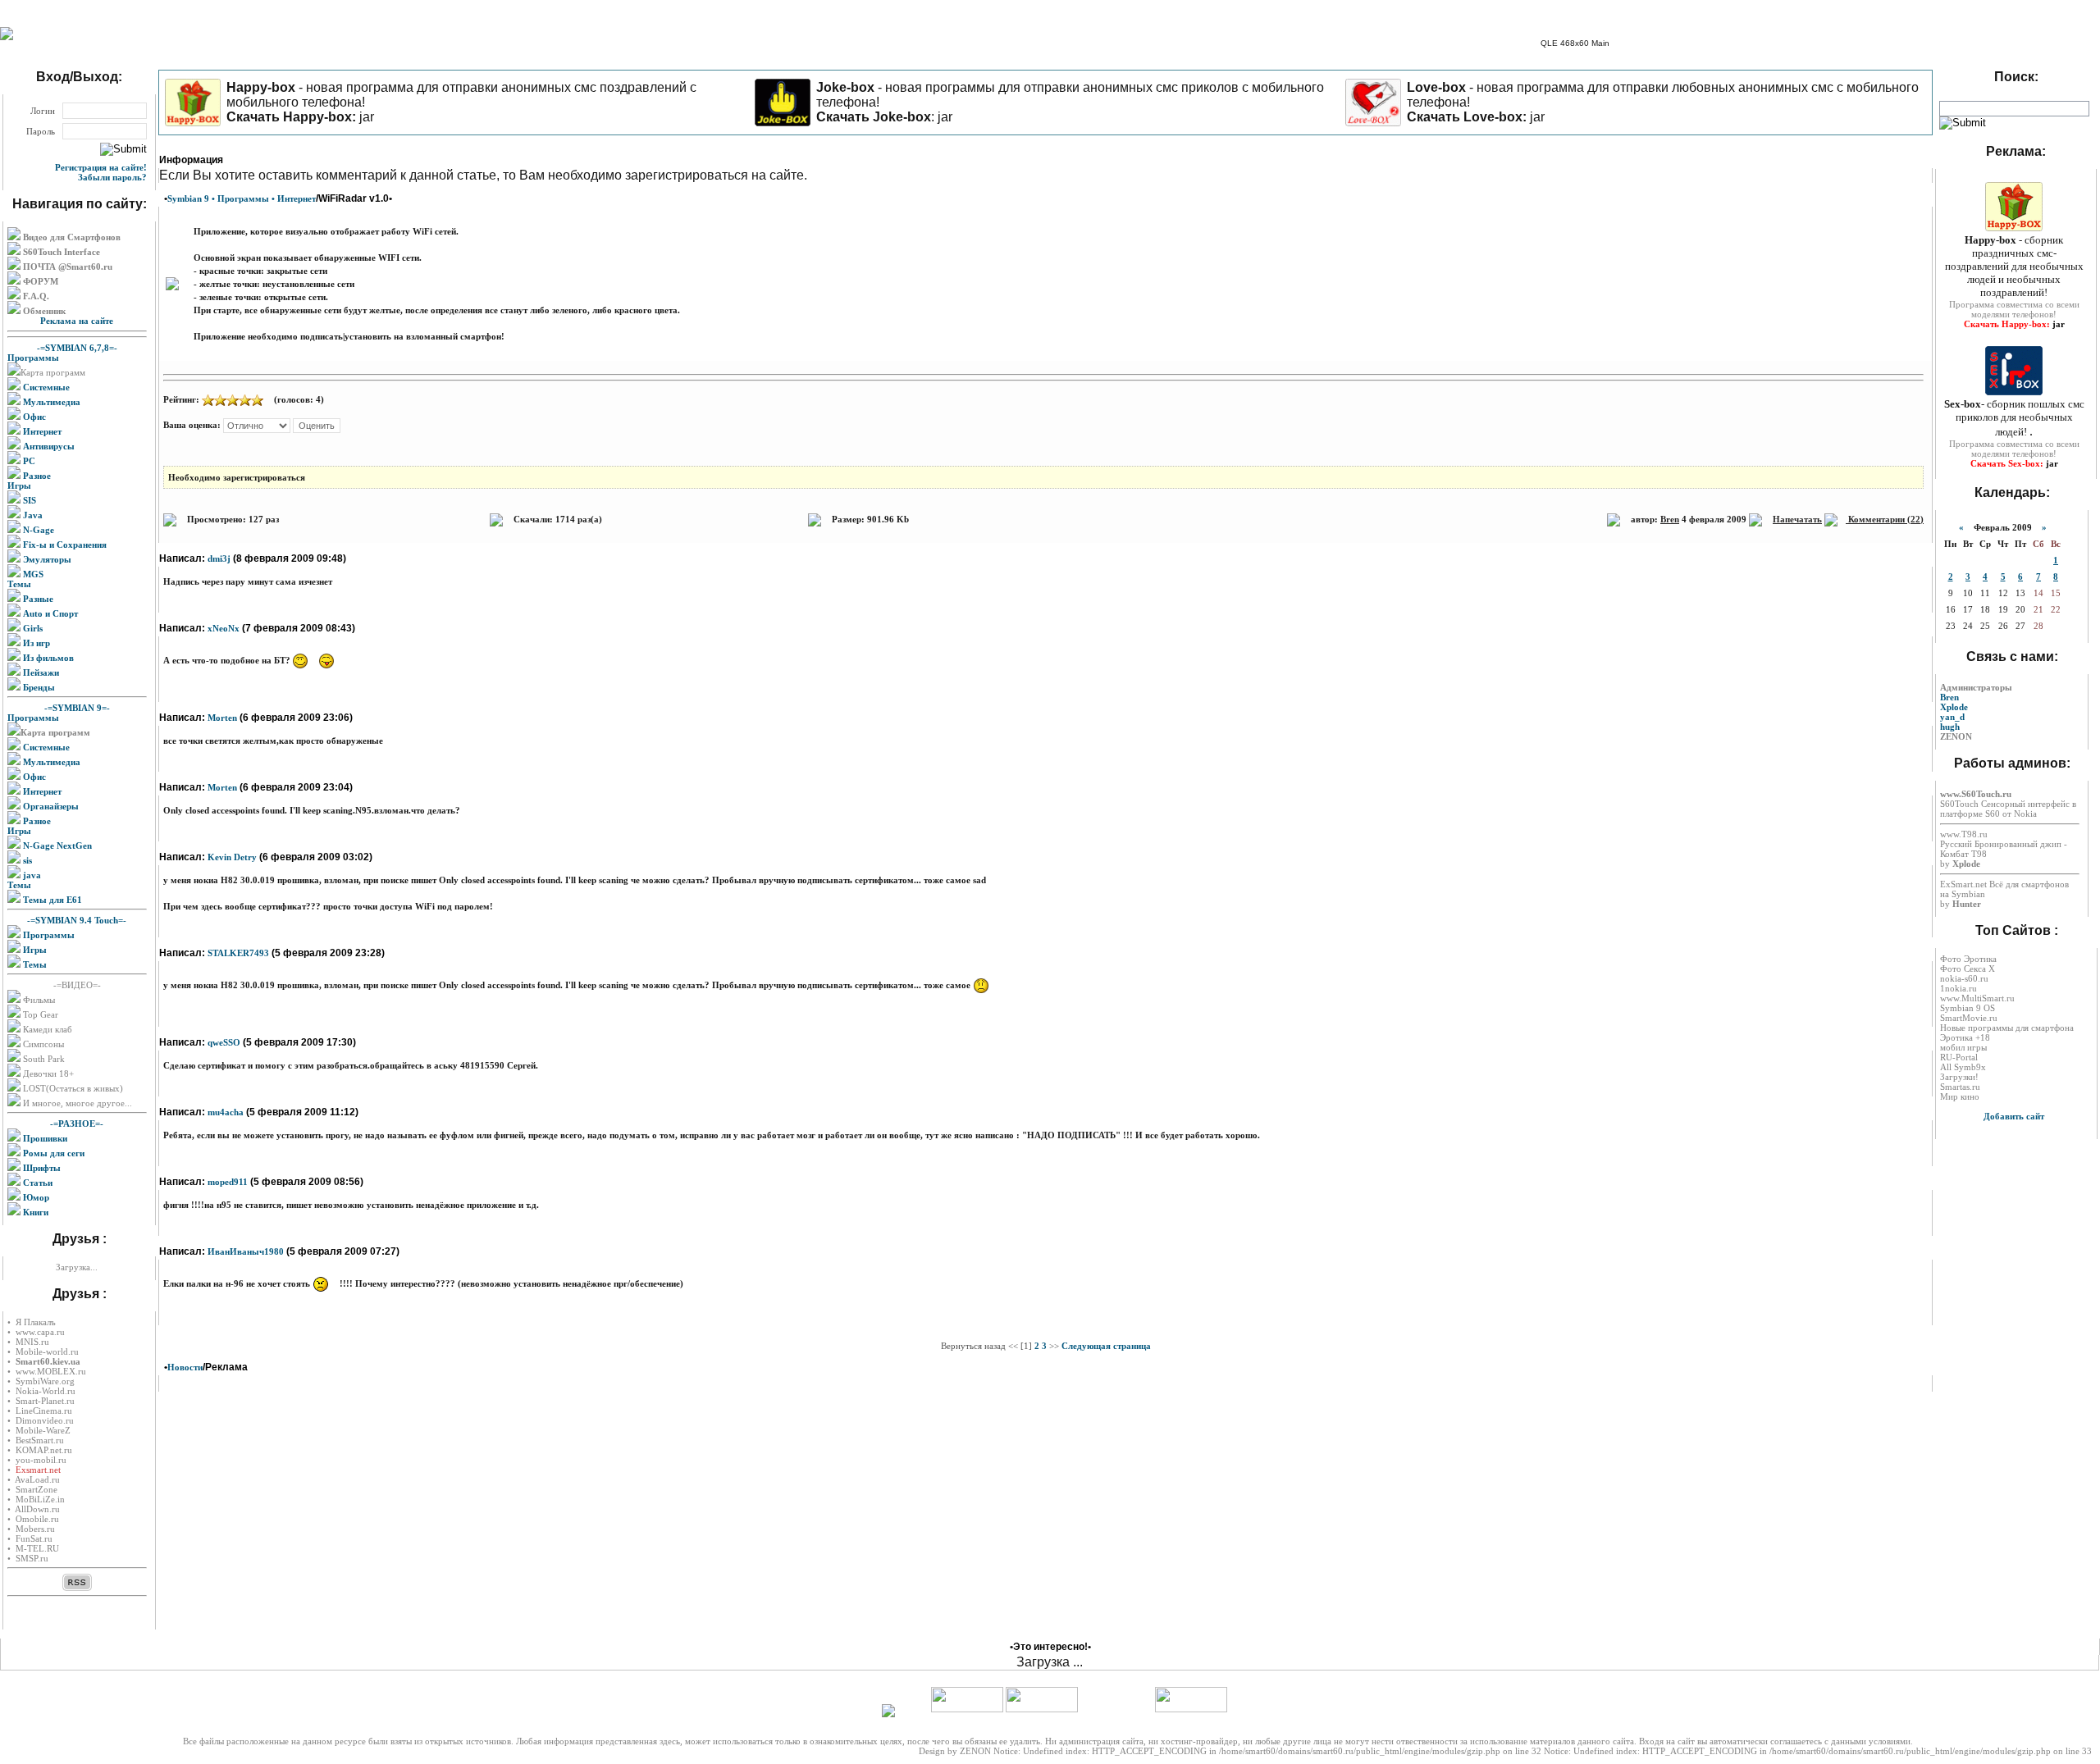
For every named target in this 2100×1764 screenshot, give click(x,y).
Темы (19, 584)
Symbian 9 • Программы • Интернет (242, 198)
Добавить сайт (2014, 1116)
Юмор (35, 1197)
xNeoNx (224, 628)
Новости (185, 1367)
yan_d (1952, 717)
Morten (222, 718)
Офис (33, 417)
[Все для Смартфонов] (7, 37)
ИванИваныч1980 (246, 1251)
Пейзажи (40, 672)
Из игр (35, 643)
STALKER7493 (238, 953)
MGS (32, 574)
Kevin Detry (232, 857)
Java (32, 515)
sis (26, 860)
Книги (34, 1212)
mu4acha (226, 1112)
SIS (28, 500)
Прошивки (44, 1138)
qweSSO (224, 1042)
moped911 (228, 1182)
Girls (32, 628)
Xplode (1954, 707)
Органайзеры (50, 806)
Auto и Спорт (49, 613)
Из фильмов (47, 658)
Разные (37, 599)
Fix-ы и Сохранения (64, 545)
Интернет (41, 431)
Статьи (37, 1183)
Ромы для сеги (52, 1153)
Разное (36, 476)
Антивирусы (48, 446)
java (31, 875)
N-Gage (37, 530)
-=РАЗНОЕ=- (77, 1124)
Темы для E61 (51, 900)
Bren (1670, 519)
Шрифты (41, 1168)
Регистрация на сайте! (101, 167)
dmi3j (219, 558)
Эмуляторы (46, 559)
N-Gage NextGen (56, 846)
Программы (33, 358)
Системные (45, 387)
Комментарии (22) (1885, 519)
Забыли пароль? (112, 177)
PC (28, 461)
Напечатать (1797, 519)
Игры (19, 485)
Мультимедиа (50, 402)
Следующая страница (1106, 1346)
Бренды (38, 687)
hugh (1950, 727)
